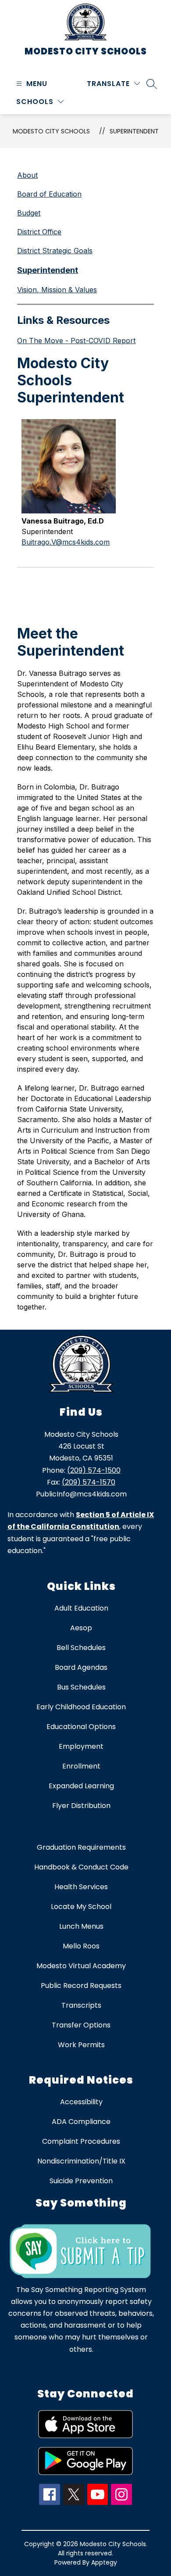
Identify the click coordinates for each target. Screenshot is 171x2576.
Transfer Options (81, 2025)
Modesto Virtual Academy (81, 1966)
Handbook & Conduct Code (81, 1867)
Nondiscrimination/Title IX (81, 2161)
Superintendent (134, 131)
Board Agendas (81, 1667)
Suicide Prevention (81, 2181)
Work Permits (81, 2045)
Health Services (81, 1887)
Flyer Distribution (81, 1806)
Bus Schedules (81, 1687)
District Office (39, 232)
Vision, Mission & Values (57, 290)
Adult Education (81, 1608)
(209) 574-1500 (94, 1470)
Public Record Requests (81, 1986)
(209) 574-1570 (89, 1482)
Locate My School (81, 1907)
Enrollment (81, 1766)
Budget (29, 213)
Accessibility (81, 2102)
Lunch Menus (81, 1926)
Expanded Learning (81, 1786)
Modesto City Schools (51, 131)
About (27, 175)
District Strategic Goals (55, 251)
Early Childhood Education (81, 1707)
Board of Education (49, 194)
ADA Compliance (81, 2122)
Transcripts (81, 2005)
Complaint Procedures (81, 2141)
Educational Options (81, 1727)
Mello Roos (81, 1946)
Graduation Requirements (81, 1847)
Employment (81, 1746)
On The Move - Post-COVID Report (76, 341)
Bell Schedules (81, 1648)
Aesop (81, 1628)
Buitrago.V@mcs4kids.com (66, 542)
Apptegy (104, 2562)
